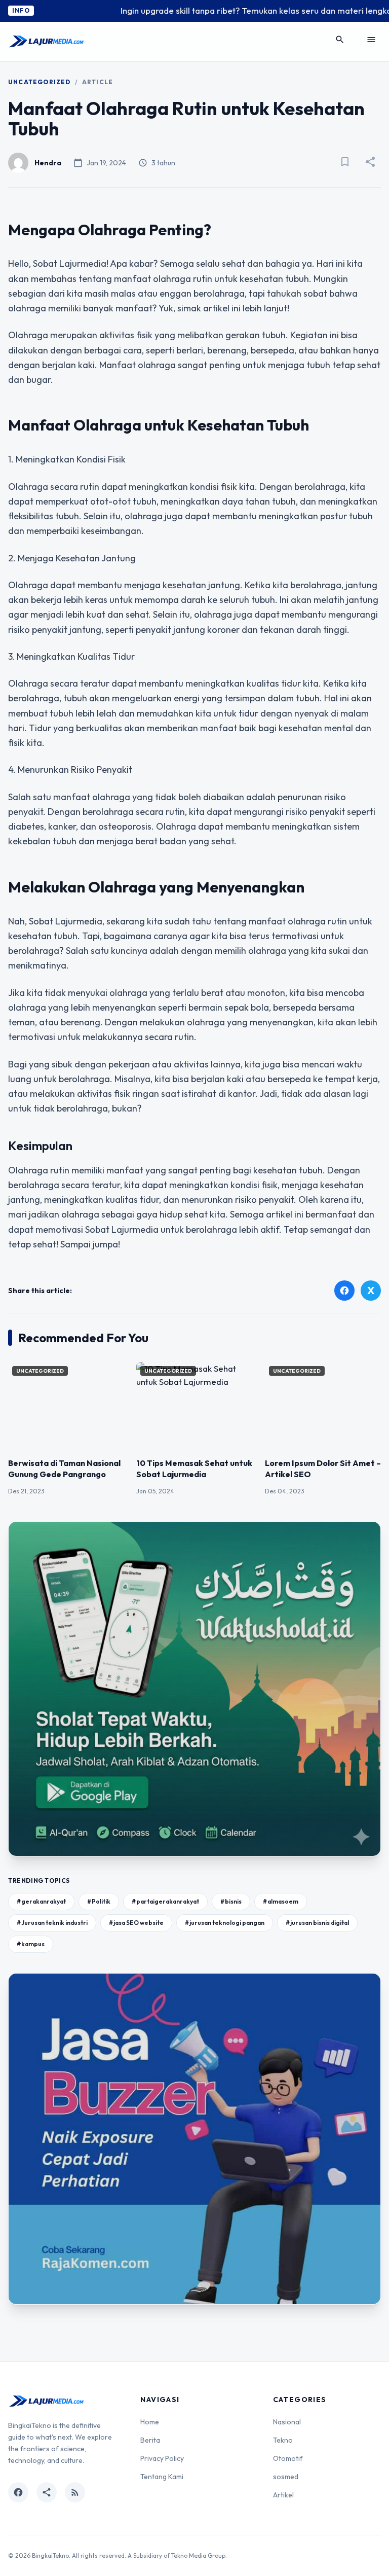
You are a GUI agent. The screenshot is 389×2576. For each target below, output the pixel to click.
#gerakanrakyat (41, 1901)
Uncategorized (40, 82)
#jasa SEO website (136, 1923)
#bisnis (231, 1901)
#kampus (31, 1944)
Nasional (287, 2422)
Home (150, 2422)
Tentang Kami (162, 2477)
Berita (150, 2440)
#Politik (99, 1901)
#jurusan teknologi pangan (225, 1923)
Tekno (283, 2440)
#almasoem (281, 1901)
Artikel (283, 2495)
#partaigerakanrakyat (165, 1901)
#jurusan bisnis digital (317, 1923)
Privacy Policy (162, 2458)
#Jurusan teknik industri (52, 1923)
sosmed (286, 2477)
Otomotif (288, 2458)
